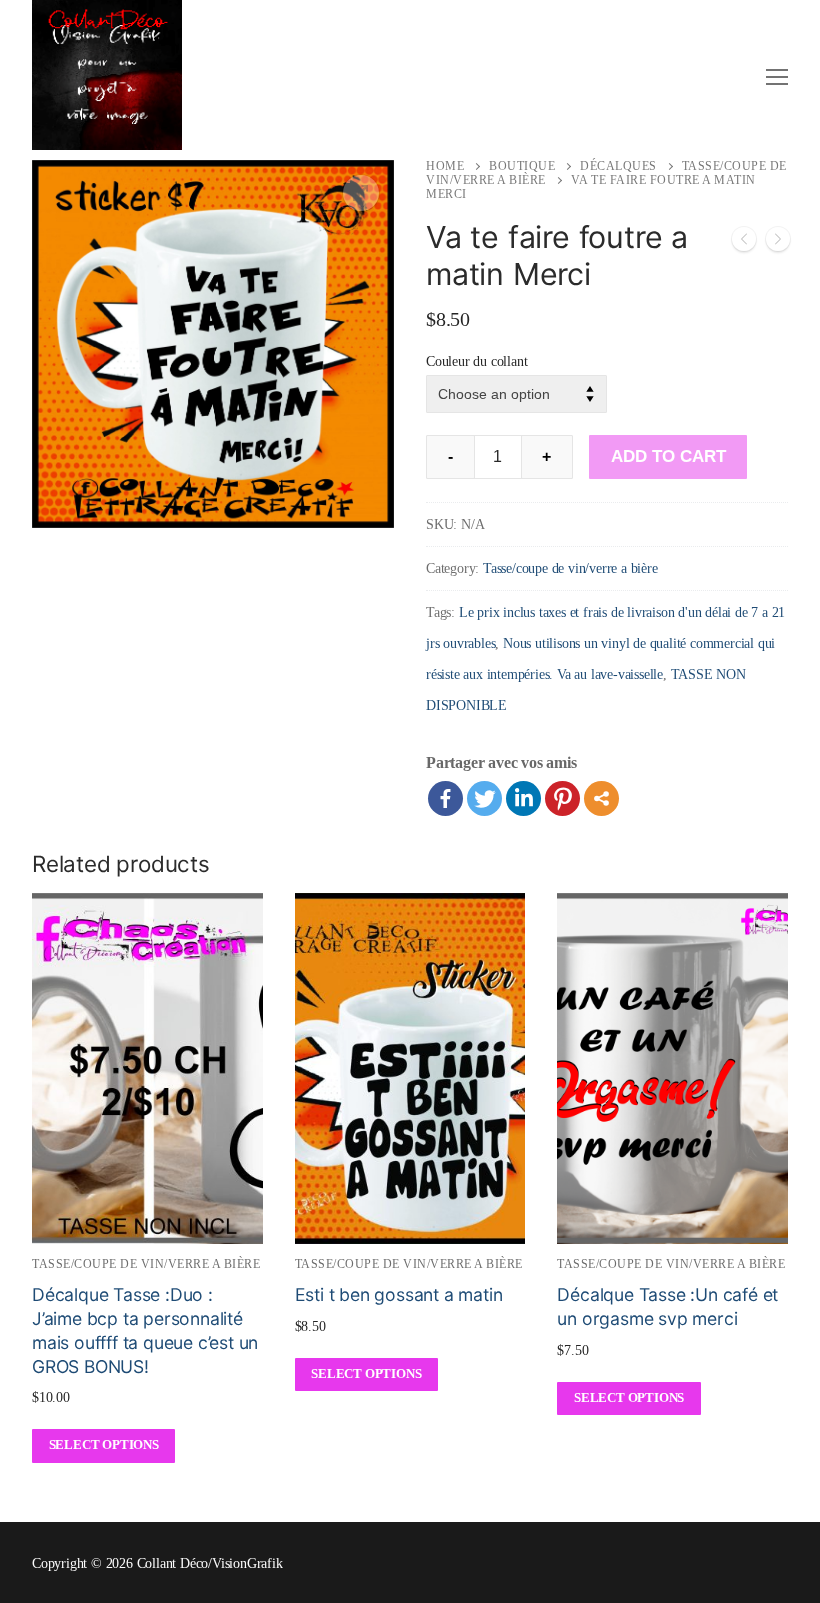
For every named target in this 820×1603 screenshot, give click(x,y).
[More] (601, 798)
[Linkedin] (523, 798)
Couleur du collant (476, 361)
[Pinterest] (562, 798)
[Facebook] (445, 798)
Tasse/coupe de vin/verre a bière (570, 568)
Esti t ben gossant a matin (399, 1294)
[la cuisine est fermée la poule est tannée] (744, 244)
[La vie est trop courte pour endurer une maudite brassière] (778, 244)
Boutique (522, 166)
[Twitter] (484, 798)
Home (445, 166)
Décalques (618, 166)
